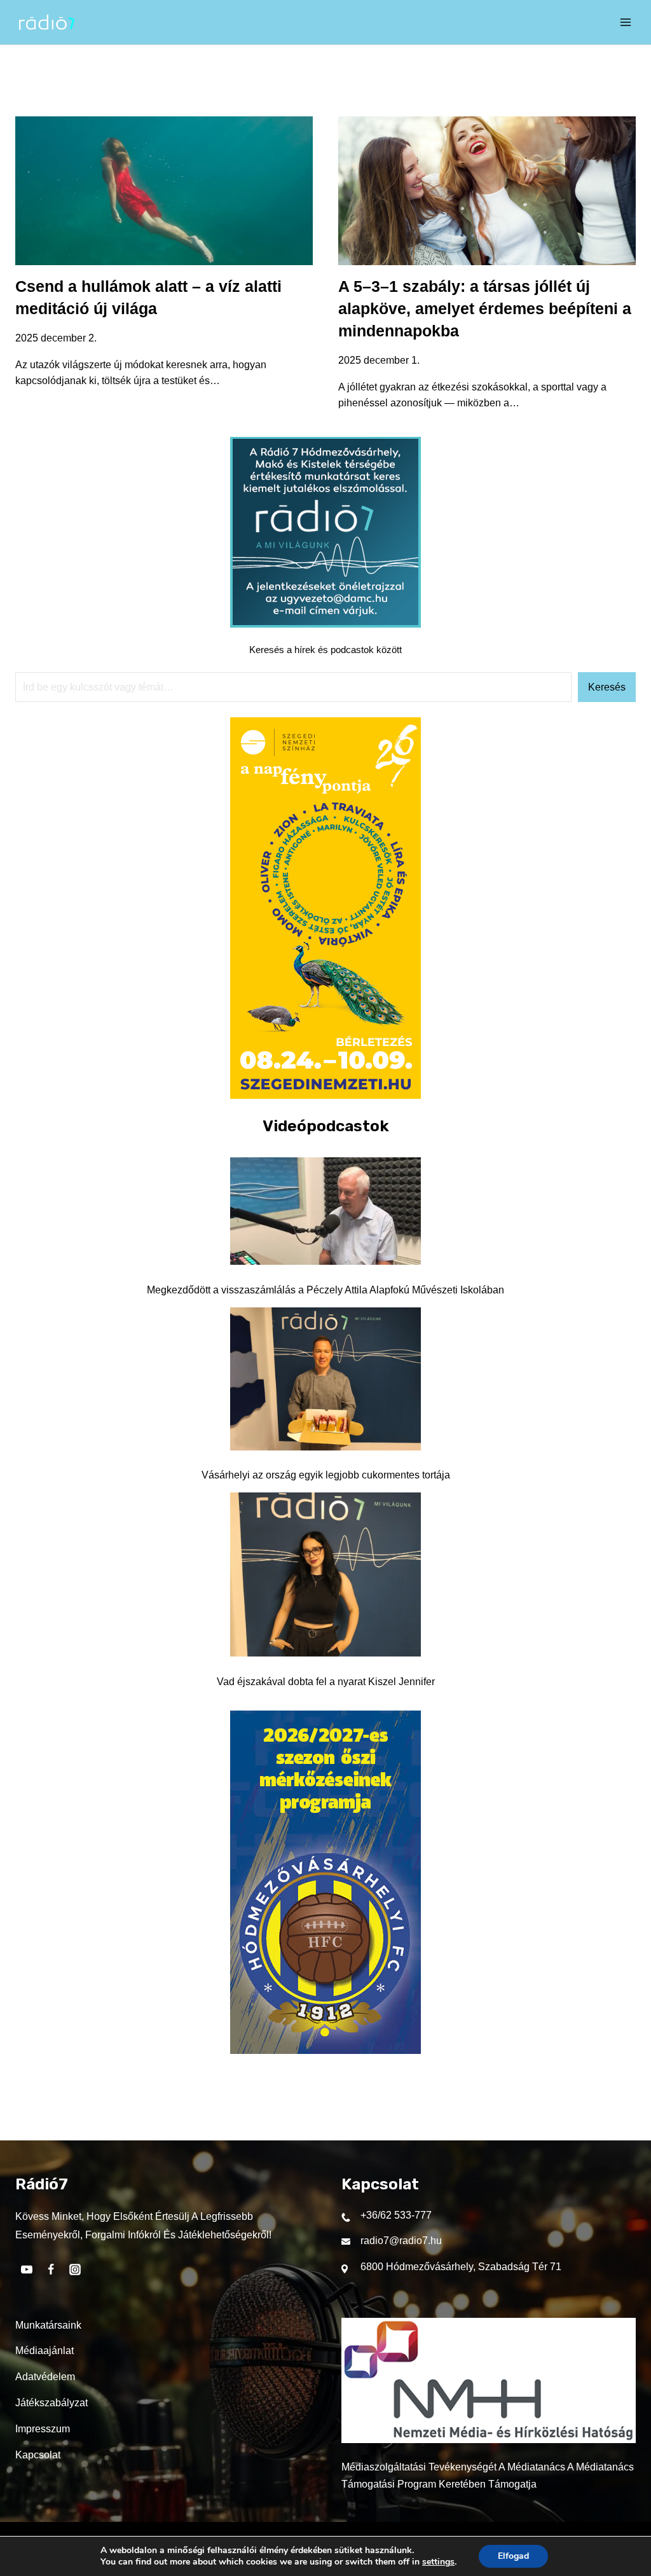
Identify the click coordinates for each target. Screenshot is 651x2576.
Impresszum (43, 2429)
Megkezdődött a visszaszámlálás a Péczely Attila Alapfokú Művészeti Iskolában (325, 1290)
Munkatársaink (48, 2325)
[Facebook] (51, 2269)
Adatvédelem (45, 2377)
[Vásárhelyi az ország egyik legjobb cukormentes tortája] (325, 1379)
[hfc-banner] (325, 2050)
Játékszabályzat (51, 2403)
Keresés (607, 687)
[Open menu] (626, 22)
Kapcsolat (38, 2455)
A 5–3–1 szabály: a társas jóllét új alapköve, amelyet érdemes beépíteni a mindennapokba (485, 308)
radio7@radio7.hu (401, 2241)
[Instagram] (75, 2269)
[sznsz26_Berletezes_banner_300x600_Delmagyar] (325, 1095)
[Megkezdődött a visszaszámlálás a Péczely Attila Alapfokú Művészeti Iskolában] (325, 1211)
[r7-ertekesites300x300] (325, 624)
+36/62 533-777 (396, 2215)
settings (438, 2562)
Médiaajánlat (45, 2351)
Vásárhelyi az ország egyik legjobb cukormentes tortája (326, 1475)
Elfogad (513, 2556)
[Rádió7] (47, 22)
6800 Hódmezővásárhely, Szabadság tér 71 (461, 2267)
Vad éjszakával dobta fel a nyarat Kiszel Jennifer (326, 1682)
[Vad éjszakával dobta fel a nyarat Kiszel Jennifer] (325, 1574)
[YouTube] (27, 2269)
